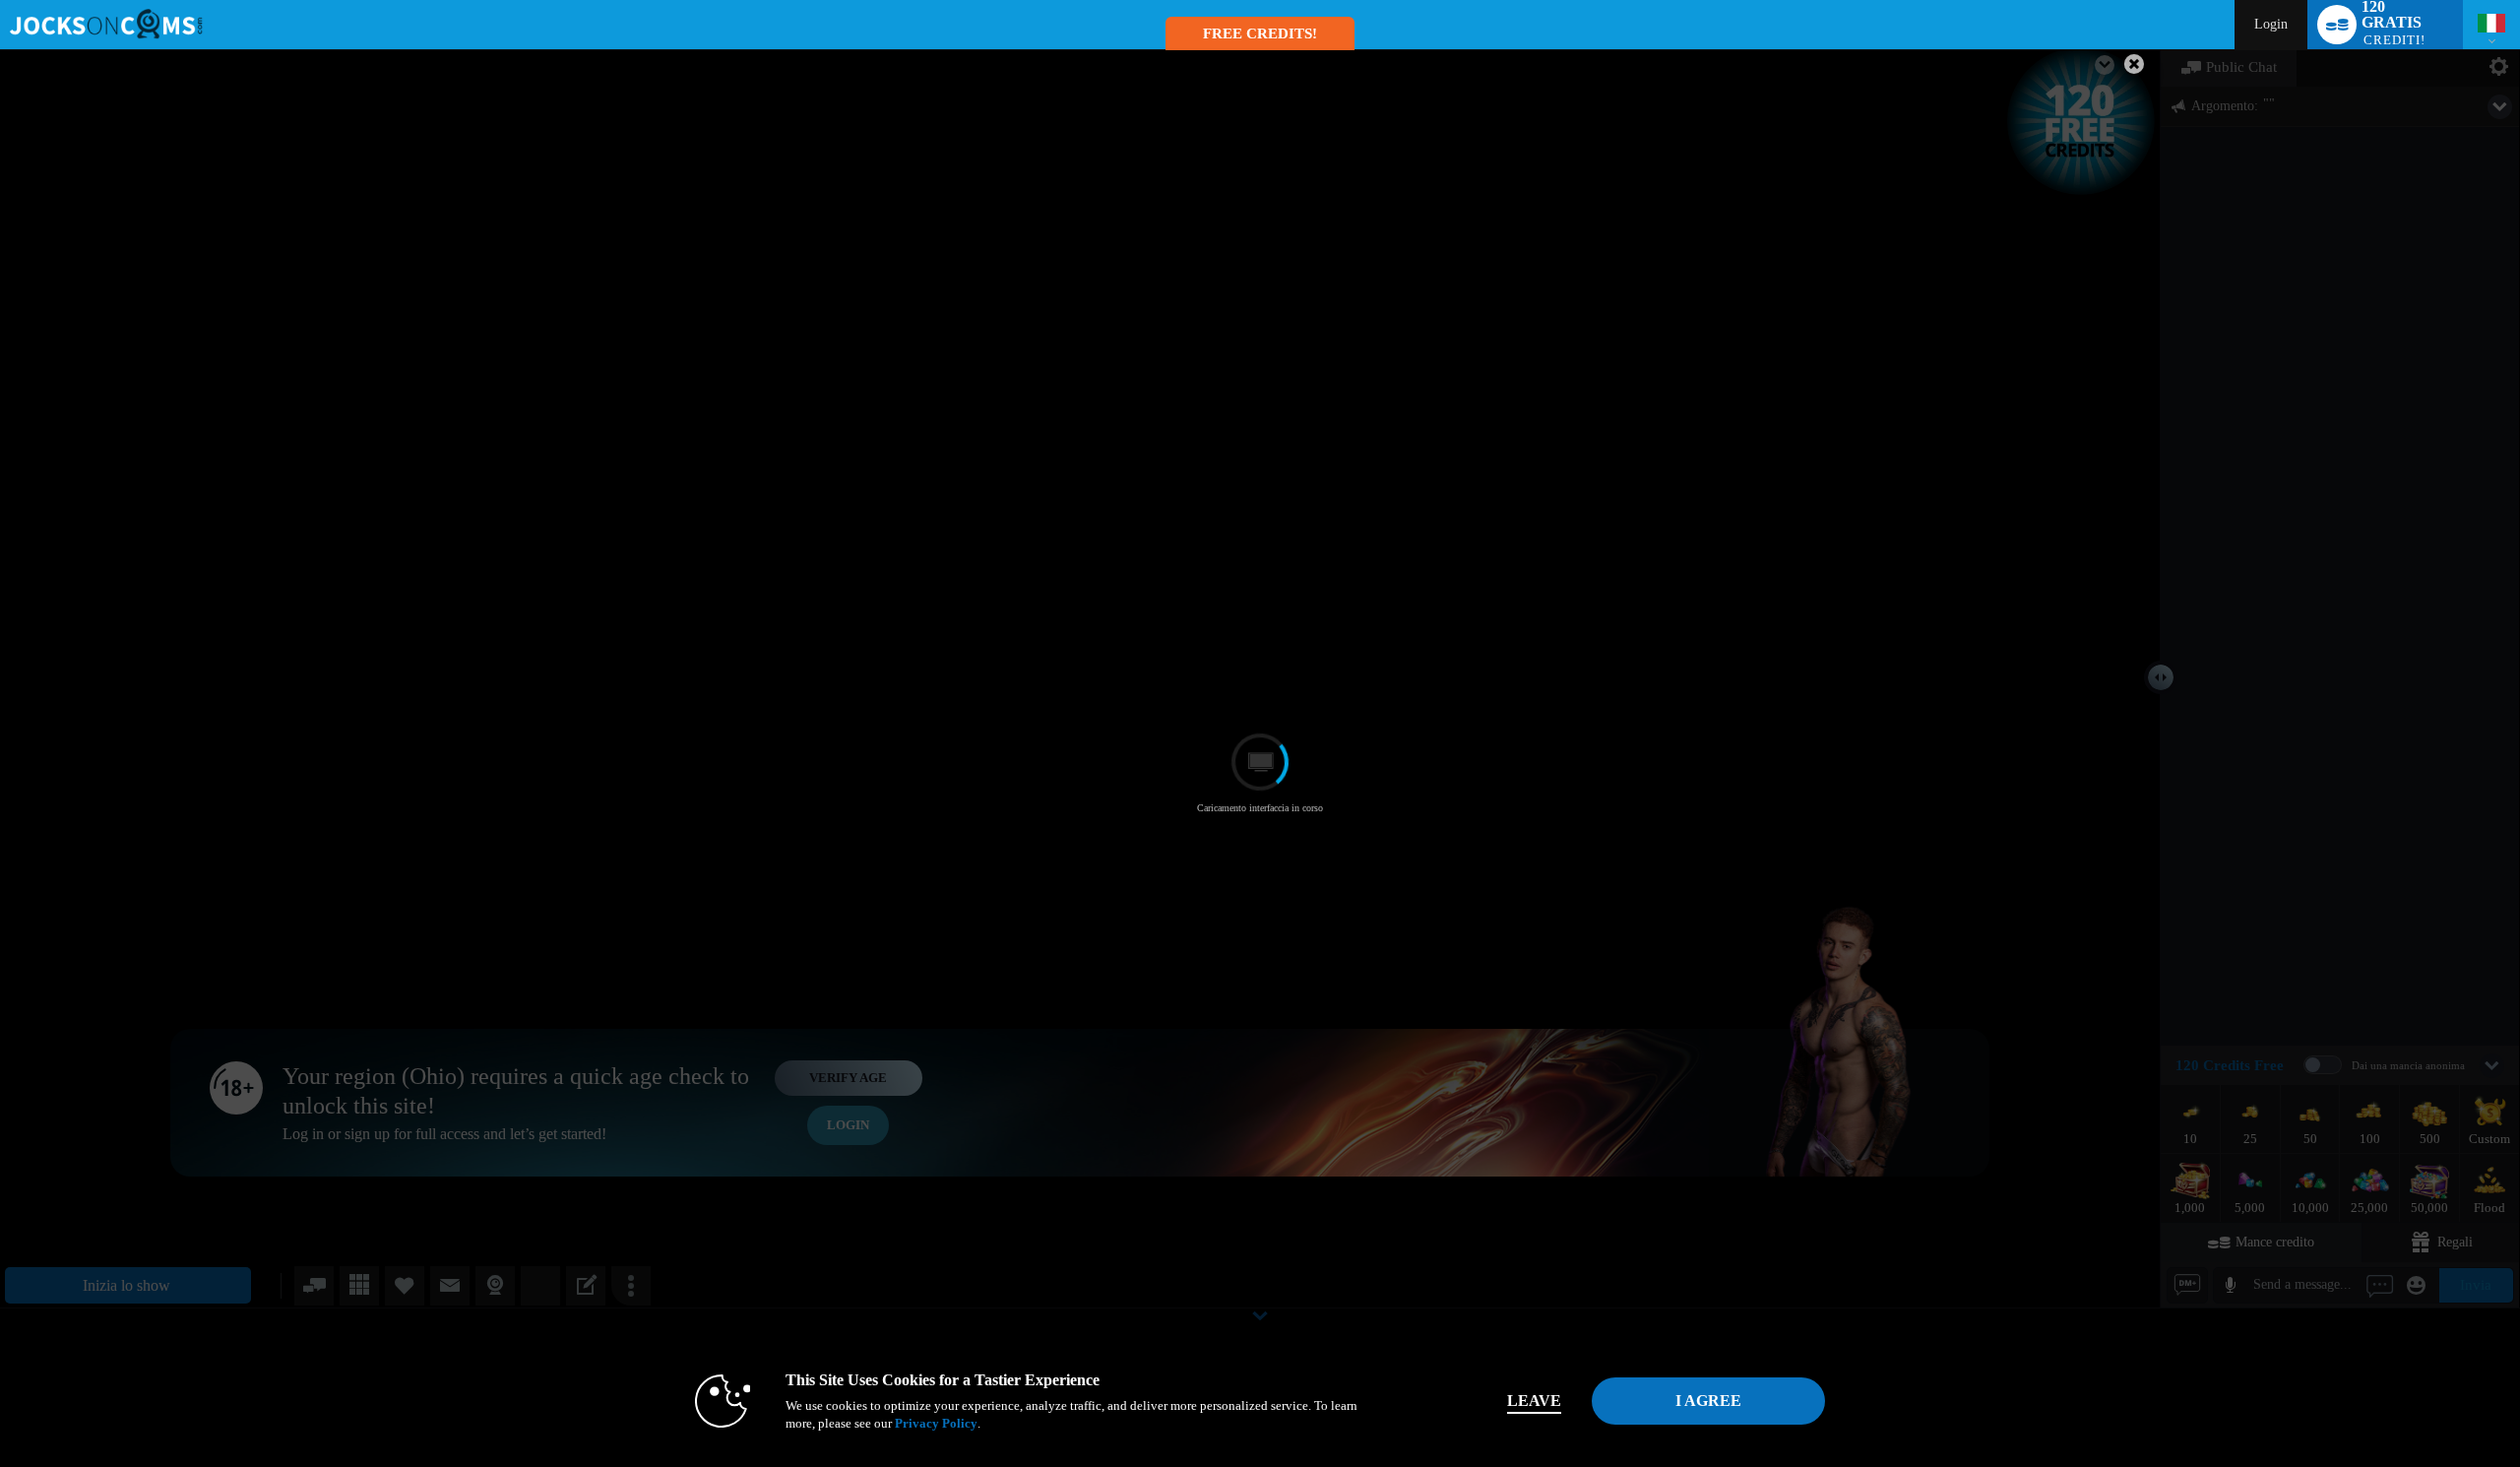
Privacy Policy (936, 1423)
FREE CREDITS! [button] (1260, 33)
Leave (1534, 1401)
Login (2271, 24)
